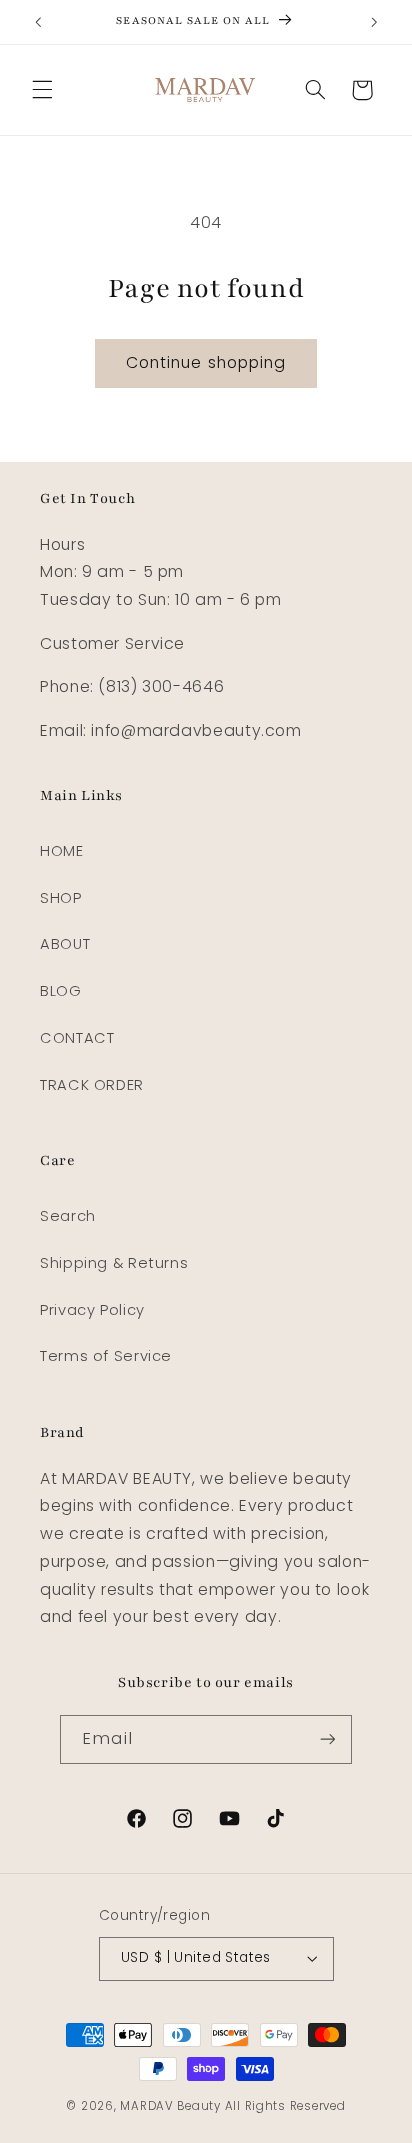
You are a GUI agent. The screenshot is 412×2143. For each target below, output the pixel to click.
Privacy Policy (92, 1310)
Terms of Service (106, 1356)
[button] (42, 90)
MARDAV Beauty (170, 2106)
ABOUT (65, 944)
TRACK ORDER (92, 1085)
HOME (62, 851)
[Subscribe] (327, 1739)
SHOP (61, 898)
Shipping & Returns (114, 1263)
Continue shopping (206, 362)
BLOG (61, 991)
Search (68, 1216)
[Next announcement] (374, 22)
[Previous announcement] (38, 22)
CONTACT (77, 1038)
